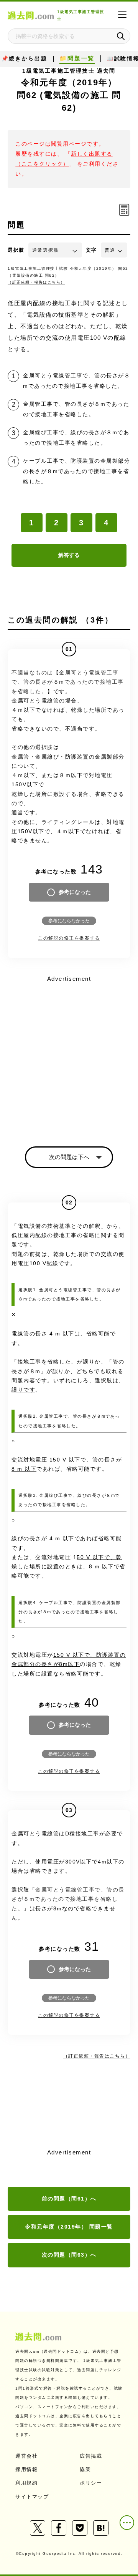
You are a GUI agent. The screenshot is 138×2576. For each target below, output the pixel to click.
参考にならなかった (69, 921)
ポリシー (91, 2483)
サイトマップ (32, 2497)
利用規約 (26, 2483)
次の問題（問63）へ (69, 2255)
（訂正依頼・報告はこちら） (36, 282)
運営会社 (26, 2456)
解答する (69, 555)
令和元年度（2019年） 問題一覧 (69, 2227)
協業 (85, 2469)
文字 (91, 250)
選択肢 (16, 250)
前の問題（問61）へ (69, 2199)
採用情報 (26, 2469)
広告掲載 (91, 2456)
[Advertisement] (69, 1054)
